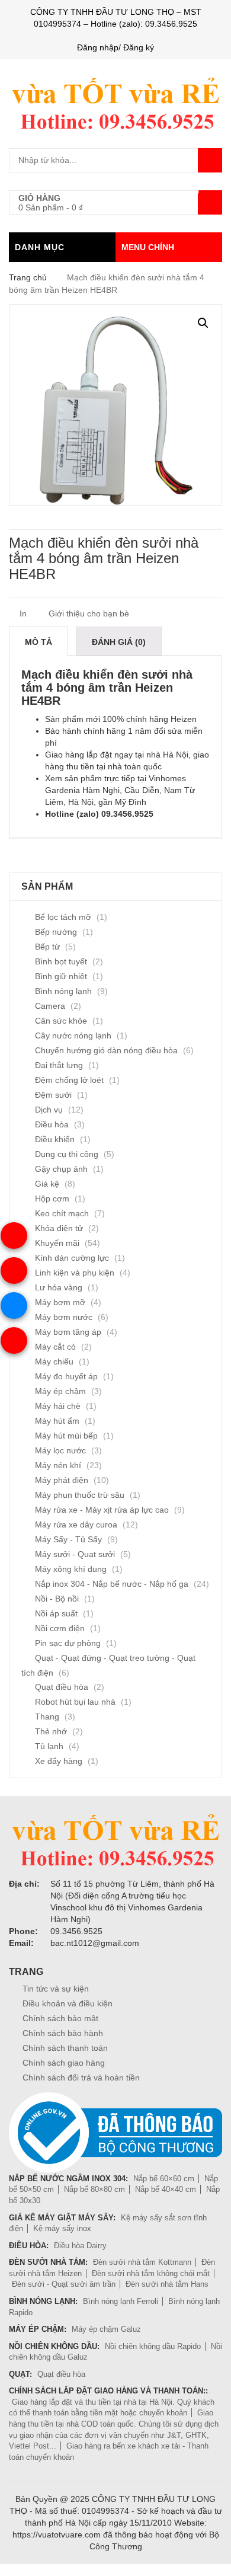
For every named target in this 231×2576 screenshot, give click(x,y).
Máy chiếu (54, 1361)
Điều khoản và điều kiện (68, 2003)
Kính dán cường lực (72, 1258)
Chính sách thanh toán (65, 2048)
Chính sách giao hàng (64, 2063)
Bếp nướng (56, 932)
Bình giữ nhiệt (61, 976)
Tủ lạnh (49, 1746)
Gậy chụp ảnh (61, 1169)
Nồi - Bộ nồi (57, 1599)
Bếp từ (47, 947)
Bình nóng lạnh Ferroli (121, 2301)
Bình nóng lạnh (63, 991)
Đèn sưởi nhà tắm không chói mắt (151, 2273)
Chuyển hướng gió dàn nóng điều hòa (106, 1050)
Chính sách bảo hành (63, 2033)
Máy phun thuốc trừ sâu (80, 1495)
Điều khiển (55, 1139)
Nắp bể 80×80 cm (94, 2189)
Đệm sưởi (53, 1095)
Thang (47, 1717)
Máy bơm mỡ (60, 1302)
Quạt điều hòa (62, 1687)
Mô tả (38, 642)
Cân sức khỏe (61, 1021)
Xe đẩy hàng (59, 1761)
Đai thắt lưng (59, 1065)
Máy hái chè (58, 1406)
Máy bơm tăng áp (68, 1332)
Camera (50, 1006)
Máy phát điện (62, 1480)
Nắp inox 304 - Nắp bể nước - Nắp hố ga (112, 1584)
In (22, 613)
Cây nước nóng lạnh (73, 1035)
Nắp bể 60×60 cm (164, 2179)
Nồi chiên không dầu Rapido (153, 2346)
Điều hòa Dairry (80, 2246)
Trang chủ (28, 277)
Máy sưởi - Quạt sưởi (75, 1554)
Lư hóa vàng (59, 1287)
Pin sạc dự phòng (68, 1643)
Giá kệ (47, 1184)
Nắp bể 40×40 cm (166, 2189)
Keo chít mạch (62, 1213)
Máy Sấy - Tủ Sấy (68, 1539)
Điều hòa (52, 1124)
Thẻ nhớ (51, 1731)
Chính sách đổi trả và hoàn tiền (81, 2078)
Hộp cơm (52, 1198)
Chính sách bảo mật (60, 2018)
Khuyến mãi (57, 1243)
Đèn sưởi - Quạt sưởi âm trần (64, 2284)
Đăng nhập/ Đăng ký (115, 47)
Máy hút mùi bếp (66, 1436)
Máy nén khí (58, 1465)
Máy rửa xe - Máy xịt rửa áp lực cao (102, 1510)
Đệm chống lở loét (69, 1080)
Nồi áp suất (56, 1613)
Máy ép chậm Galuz (106, 2329)
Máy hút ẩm (57, 1421)
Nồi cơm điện (60, 1628)
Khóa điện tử (59, 1228)
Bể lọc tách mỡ (63, 917)
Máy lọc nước (60, 1450)
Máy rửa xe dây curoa (76, 1524)
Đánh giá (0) (119, 642)
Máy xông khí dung (71, 1569)
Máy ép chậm (60, 1391)
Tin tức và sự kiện (56, 1989)
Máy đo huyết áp (66, 1376)
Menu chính (148, 247)
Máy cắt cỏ (55, 1347)
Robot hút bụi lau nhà (75, 1702)
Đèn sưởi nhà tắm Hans (167, 2284)
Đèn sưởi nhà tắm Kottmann (142, 2262)
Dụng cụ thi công (67, 1154)
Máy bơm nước (64, 1317)
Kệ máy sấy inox (62, 2228)
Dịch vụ (49, 1110)
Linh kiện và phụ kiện (75, 1273)
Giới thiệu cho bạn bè (88, 613)
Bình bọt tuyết (61, 961)
